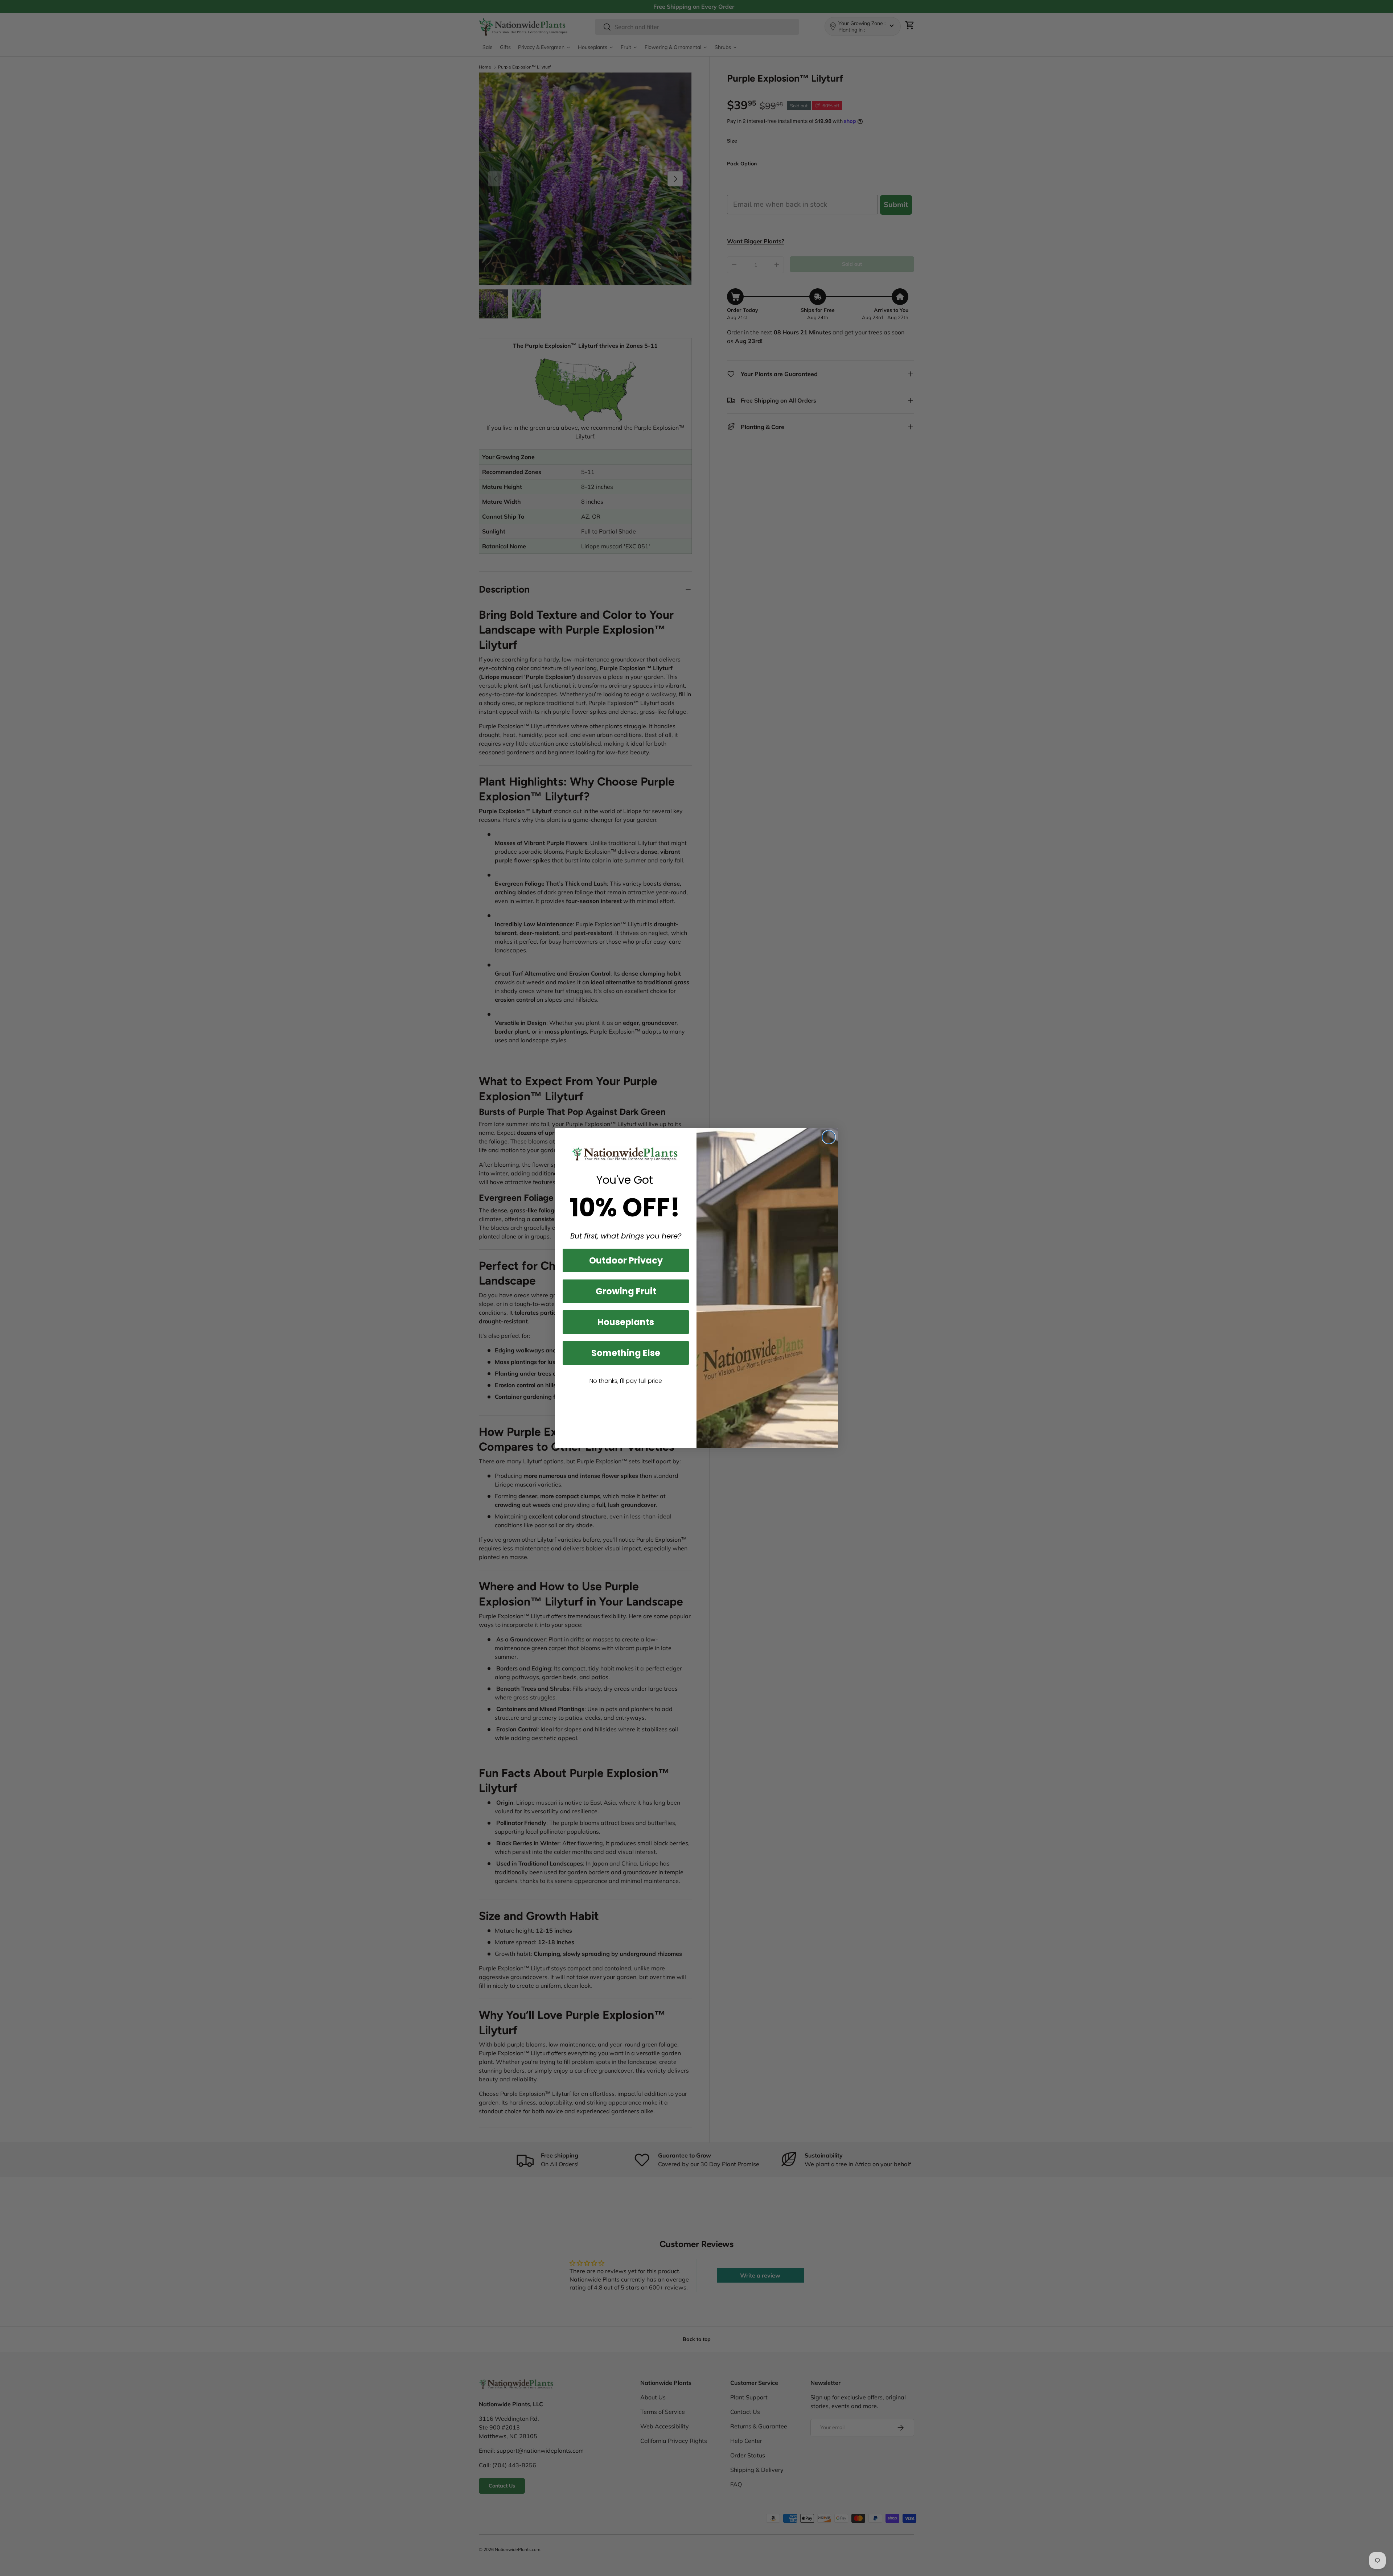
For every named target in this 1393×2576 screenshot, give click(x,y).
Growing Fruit (626, 1291)
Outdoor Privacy (626, 1260)
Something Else (626, 1353)
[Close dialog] (829, 1137)
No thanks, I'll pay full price (626, 1381)
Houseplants (626, 1322)
